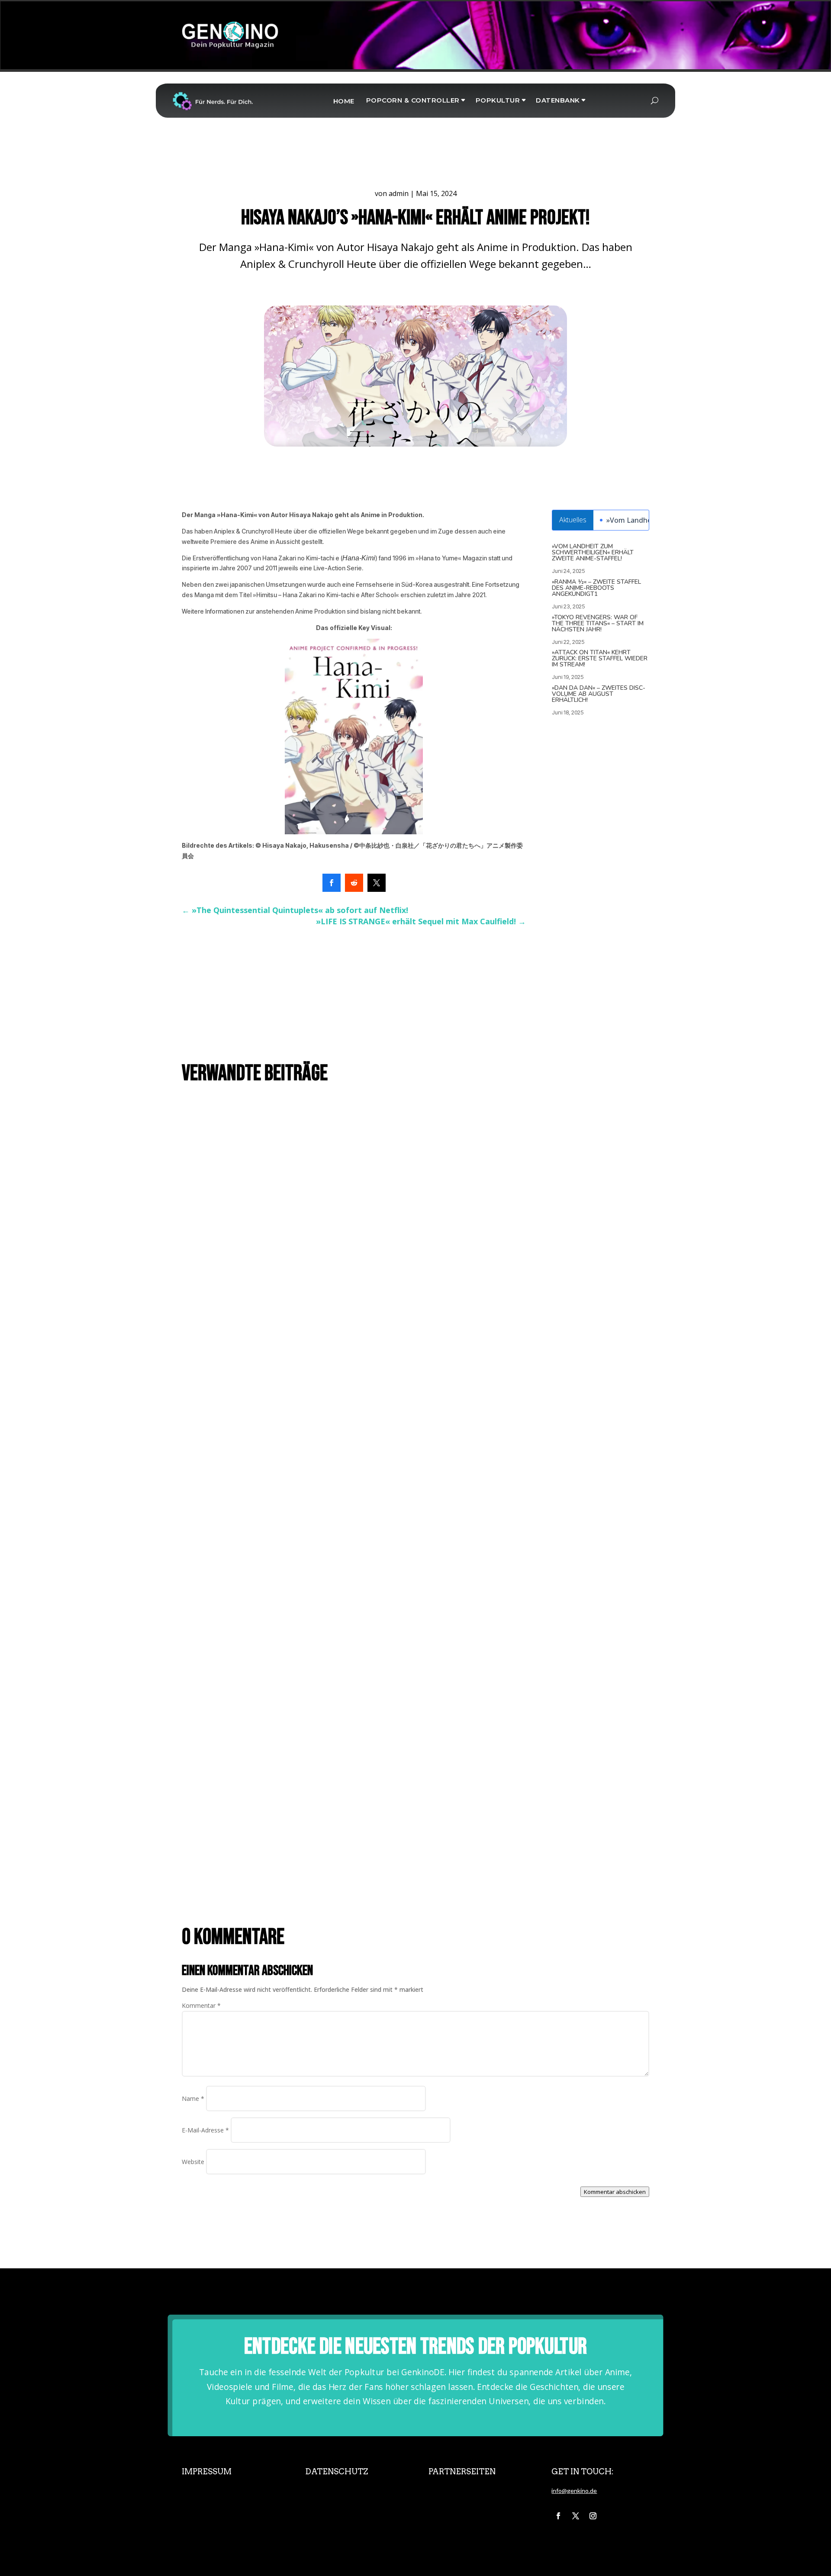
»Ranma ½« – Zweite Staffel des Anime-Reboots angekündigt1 (596, 588)
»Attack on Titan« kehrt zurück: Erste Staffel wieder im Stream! (600, 658)
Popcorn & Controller (413, 100)
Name (193, 2098)
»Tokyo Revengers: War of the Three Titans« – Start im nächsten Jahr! (598, 623)
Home (344, 101)
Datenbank (558, 100)
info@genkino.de (574, 2491)
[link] (332, 883)
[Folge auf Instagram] (593, 2516)
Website (193, 2162)
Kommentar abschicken (615, 2192)
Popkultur (498, 100)
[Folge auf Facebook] (558, 2516)
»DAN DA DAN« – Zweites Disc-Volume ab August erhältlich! (599, 694)
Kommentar (201, 2005)
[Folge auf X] (576, 2516)
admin (399, 193)
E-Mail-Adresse (205, 2130)
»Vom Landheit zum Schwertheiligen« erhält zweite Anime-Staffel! (593, 552)
